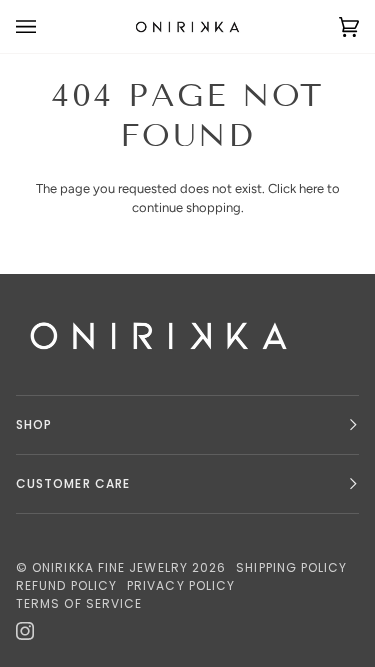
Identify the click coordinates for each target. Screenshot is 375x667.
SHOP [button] (34, 424)
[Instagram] (25, 631)
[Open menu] (46, 26)
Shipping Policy (291, 567)
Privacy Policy (181, 585)
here (311, 188)
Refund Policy (66, 585)
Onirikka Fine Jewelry (110, 567)
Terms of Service (79, 603)
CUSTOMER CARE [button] (73, 483)
